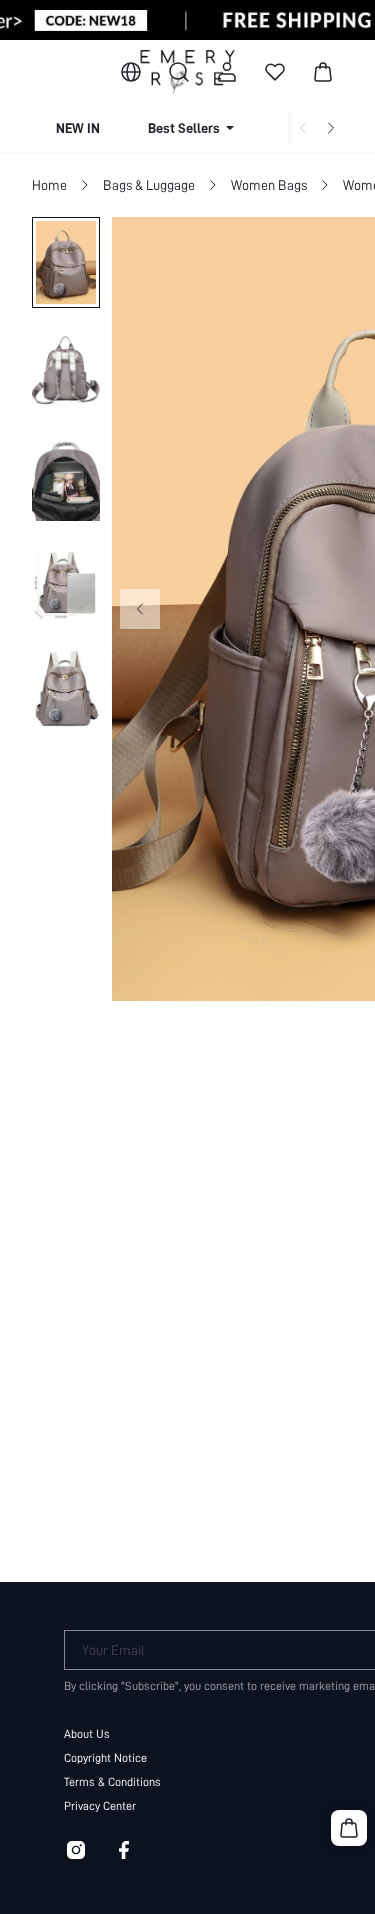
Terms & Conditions (112, 1782)
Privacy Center (100, 1806)
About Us (87, 1734)
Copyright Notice (105, 1758)
